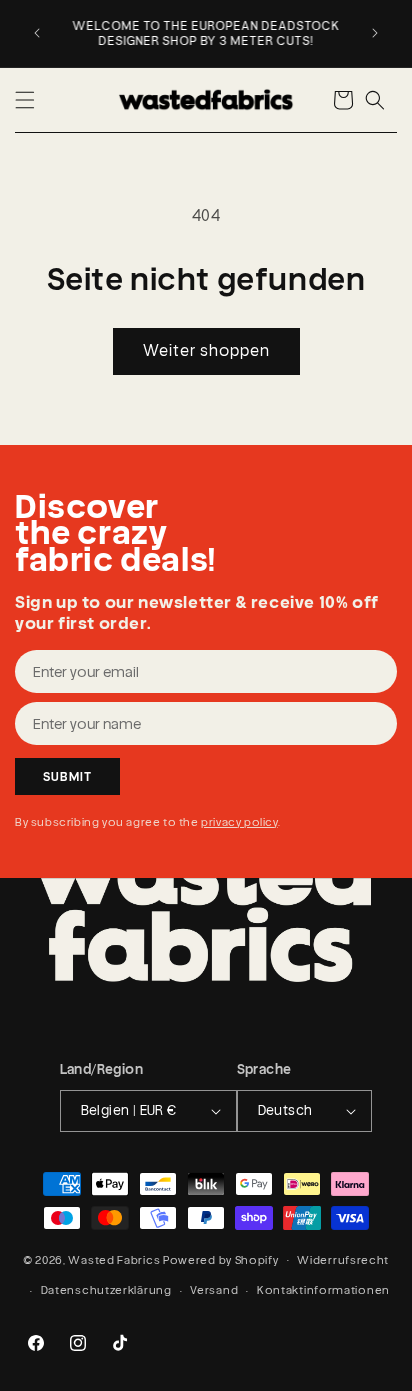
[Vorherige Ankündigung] (37, 33)
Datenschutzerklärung (106, 1290)
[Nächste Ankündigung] (375, 33)
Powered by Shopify (221, 1259)
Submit (67, 776)
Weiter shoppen (206, 350)
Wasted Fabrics (114, 1259)
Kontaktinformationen (323, 1290)
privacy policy (239, 822)
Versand (214, 1290)
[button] (25, 100)
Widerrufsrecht (343, 1260)
